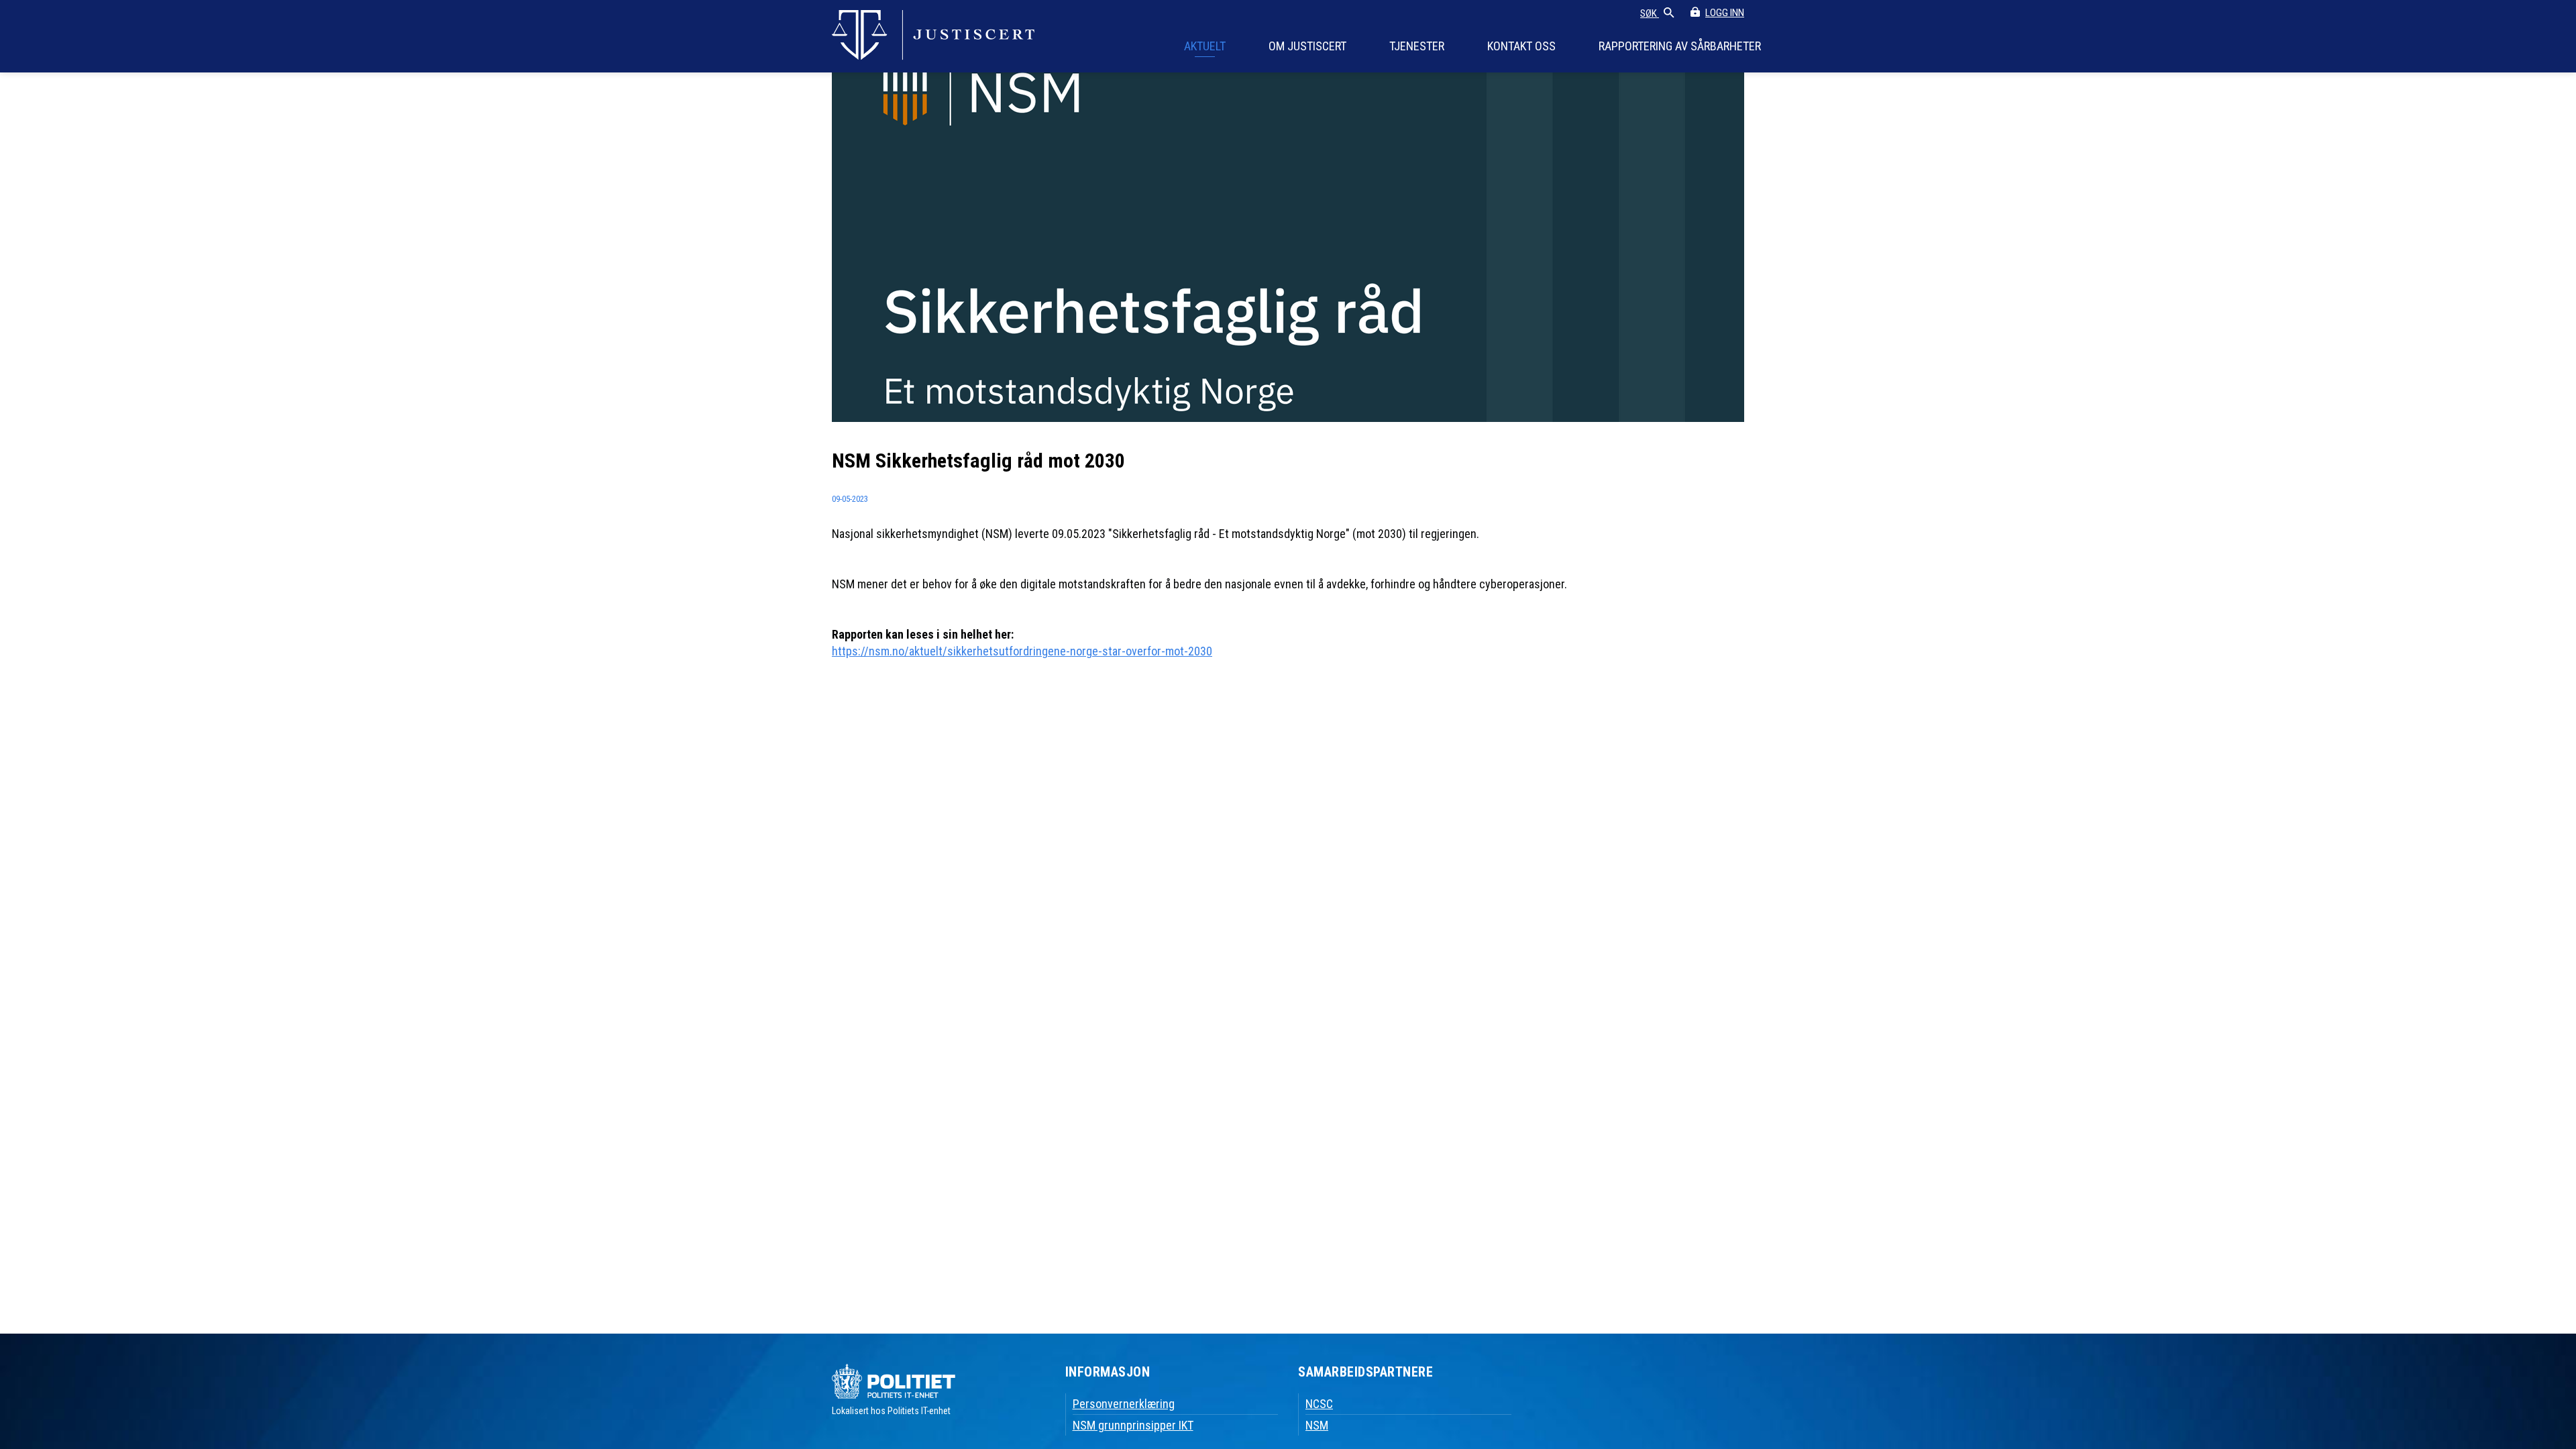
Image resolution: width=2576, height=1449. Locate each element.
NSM (1317, 1425)
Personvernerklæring (1124, 1404)
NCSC (1319, 1404)
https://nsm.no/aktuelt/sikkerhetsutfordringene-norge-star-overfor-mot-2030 (1022, 651)
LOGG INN (1725, 13)
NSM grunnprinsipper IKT (1133, 1425)
